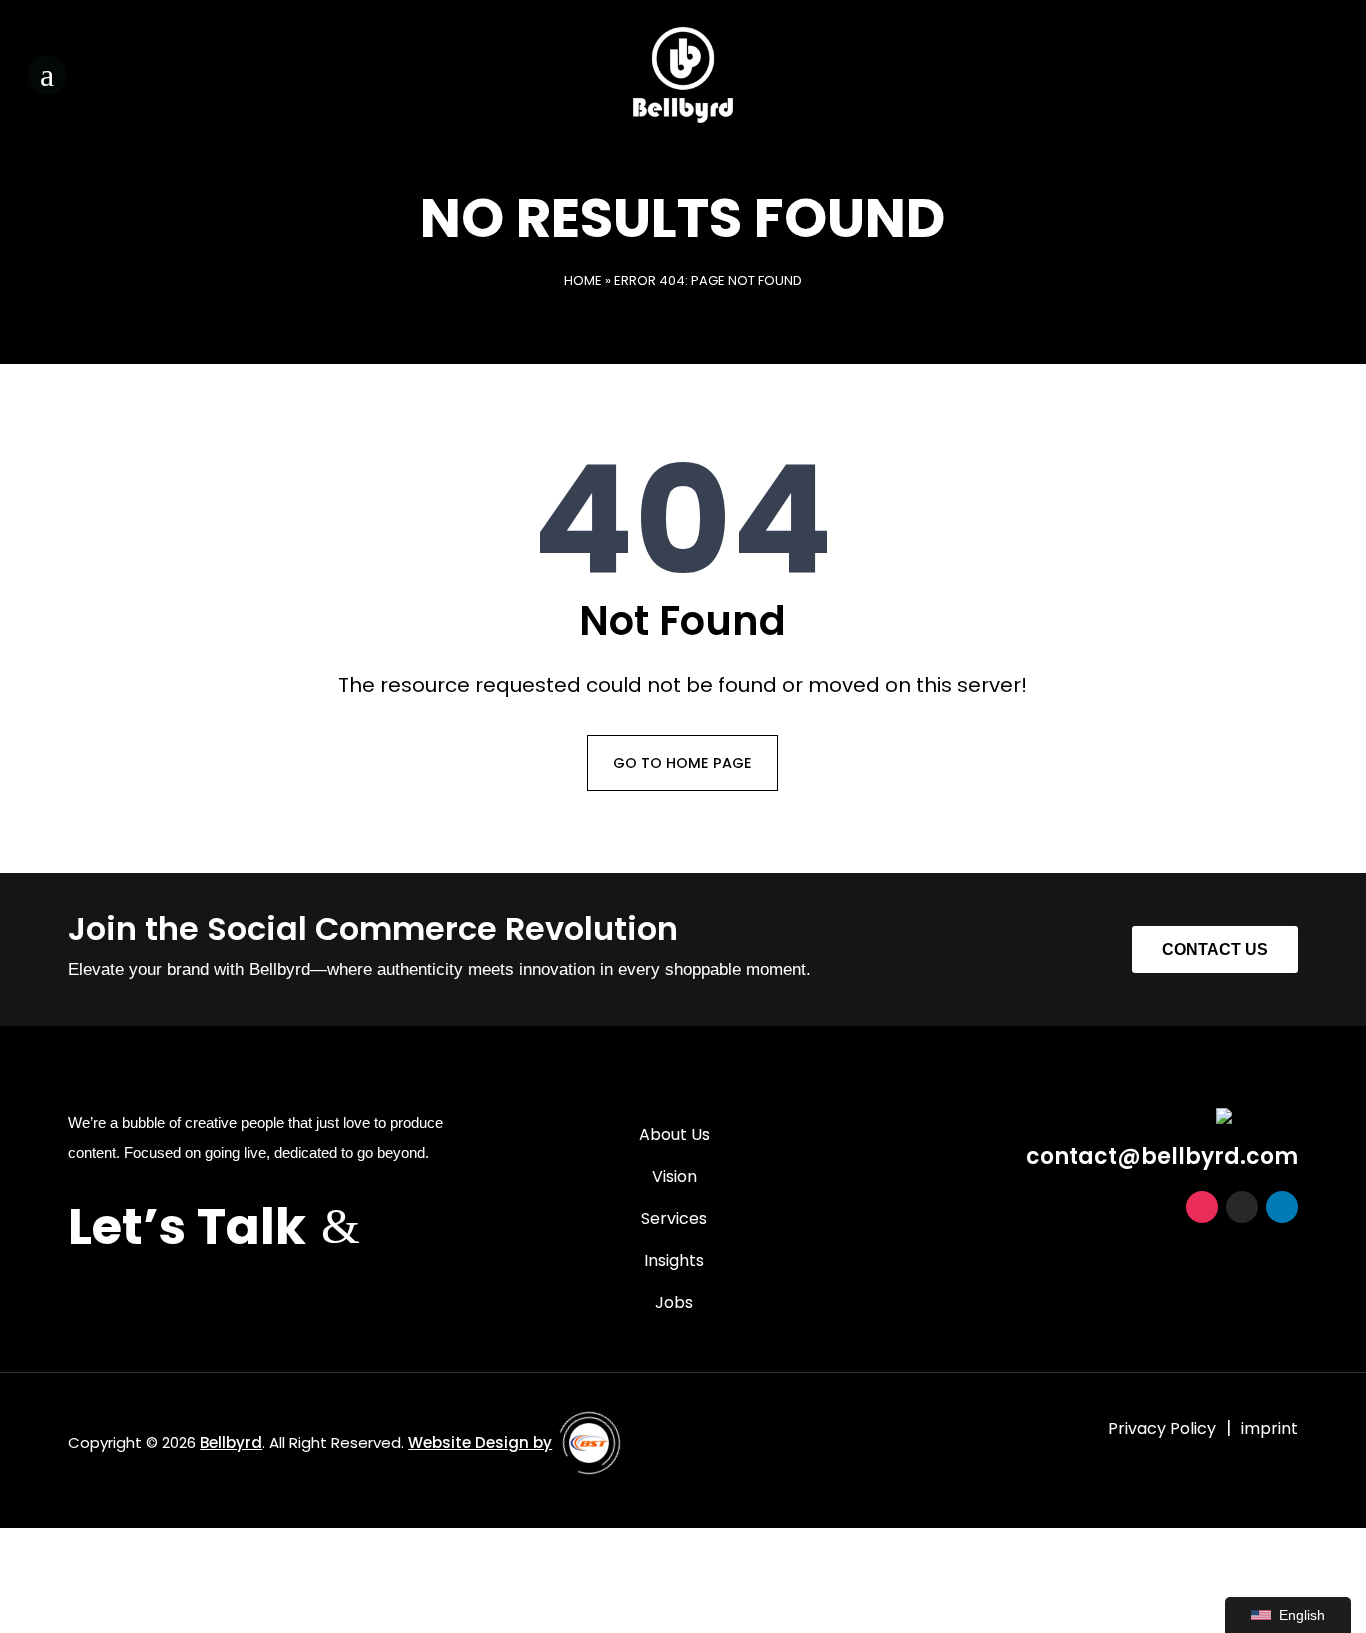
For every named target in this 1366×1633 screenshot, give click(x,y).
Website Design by (480, 1442)
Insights (674, 1263)
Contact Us (1215, 949)
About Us (674, 1137)
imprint (1269, 1428)
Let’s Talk (187, 1226)
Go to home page (682, 763)
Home (583, 280)
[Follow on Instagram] (1243, 71)
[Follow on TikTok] (1283, 71)
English (1302, 1615)
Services (674, 1221)
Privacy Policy (1162, 1428)
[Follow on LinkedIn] (1323, 71)
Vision (674, 1179)
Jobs (674, 1305)
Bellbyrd (231, 1442)
